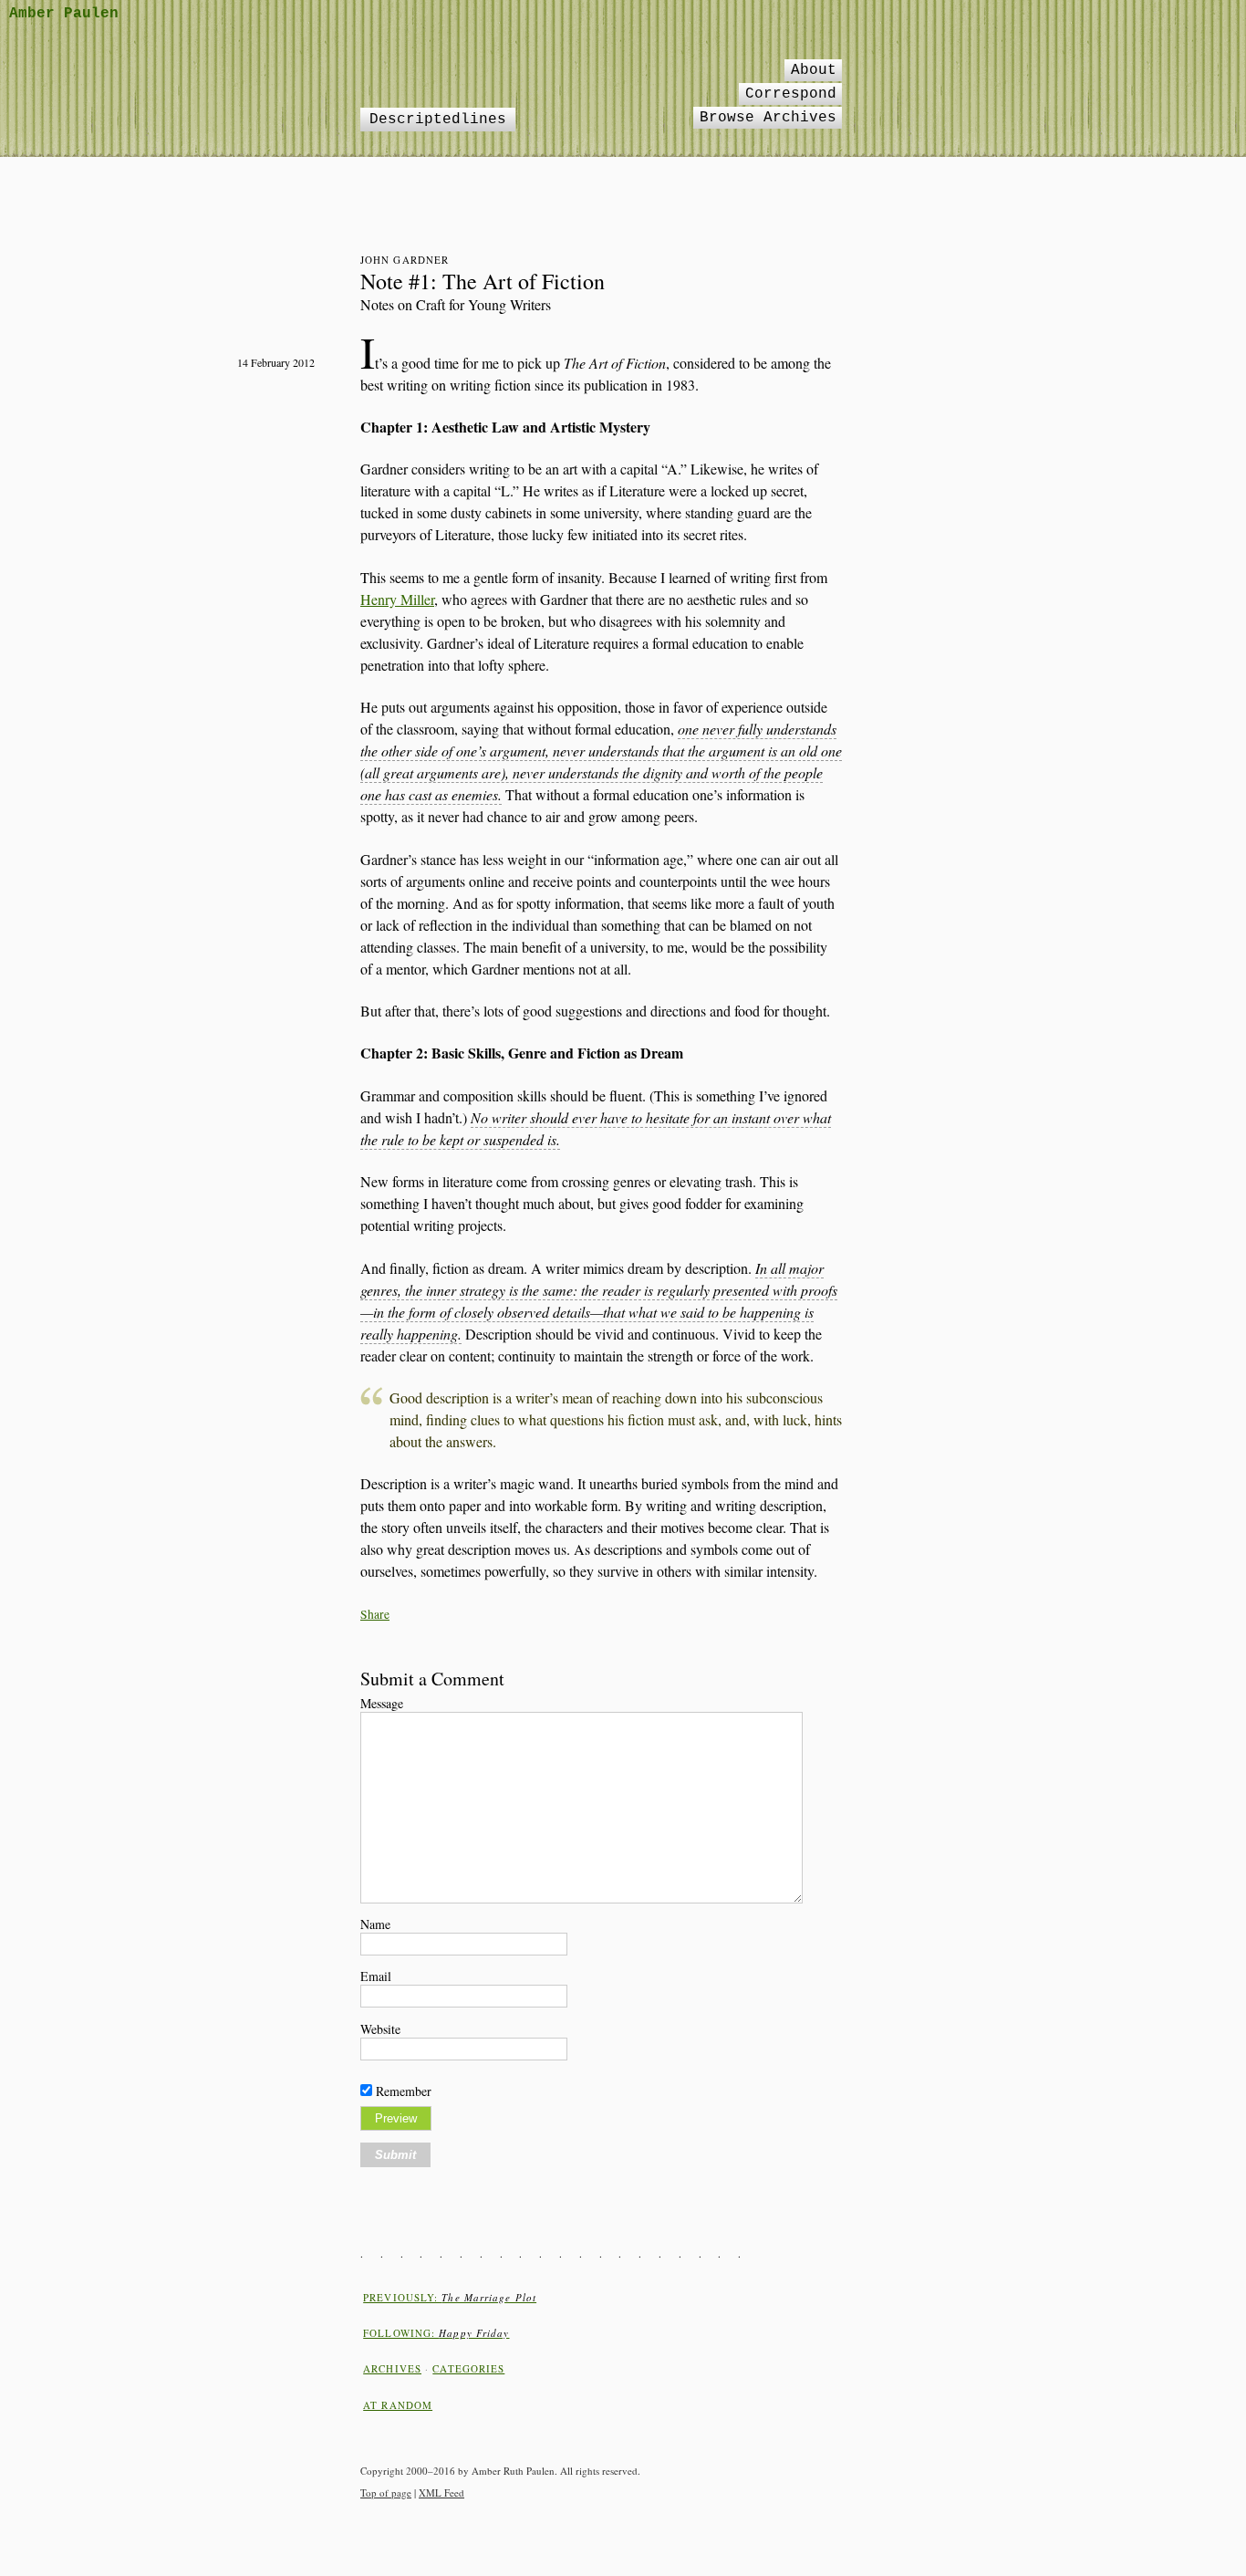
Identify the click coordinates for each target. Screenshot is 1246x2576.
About (814, 70)
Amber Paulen (64, 14)
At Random (398, 2405)
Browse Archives (768, 118)
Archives (392, 2368)
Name (375, 1924)
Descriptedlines (438, 120)
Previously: (450, 2297)
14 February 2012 (276, 362)
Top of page (386, 2493)
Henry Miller (397, 599)
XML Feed (441, 2493)
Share (375, 1614)
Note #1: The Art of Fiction (483, 281)
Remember (404, 2091)
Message (382, 1703)
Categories (468, 2368)
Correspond (791, 94)
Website (380, 2029)
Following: (436, 2333)
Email (376, 1976)
